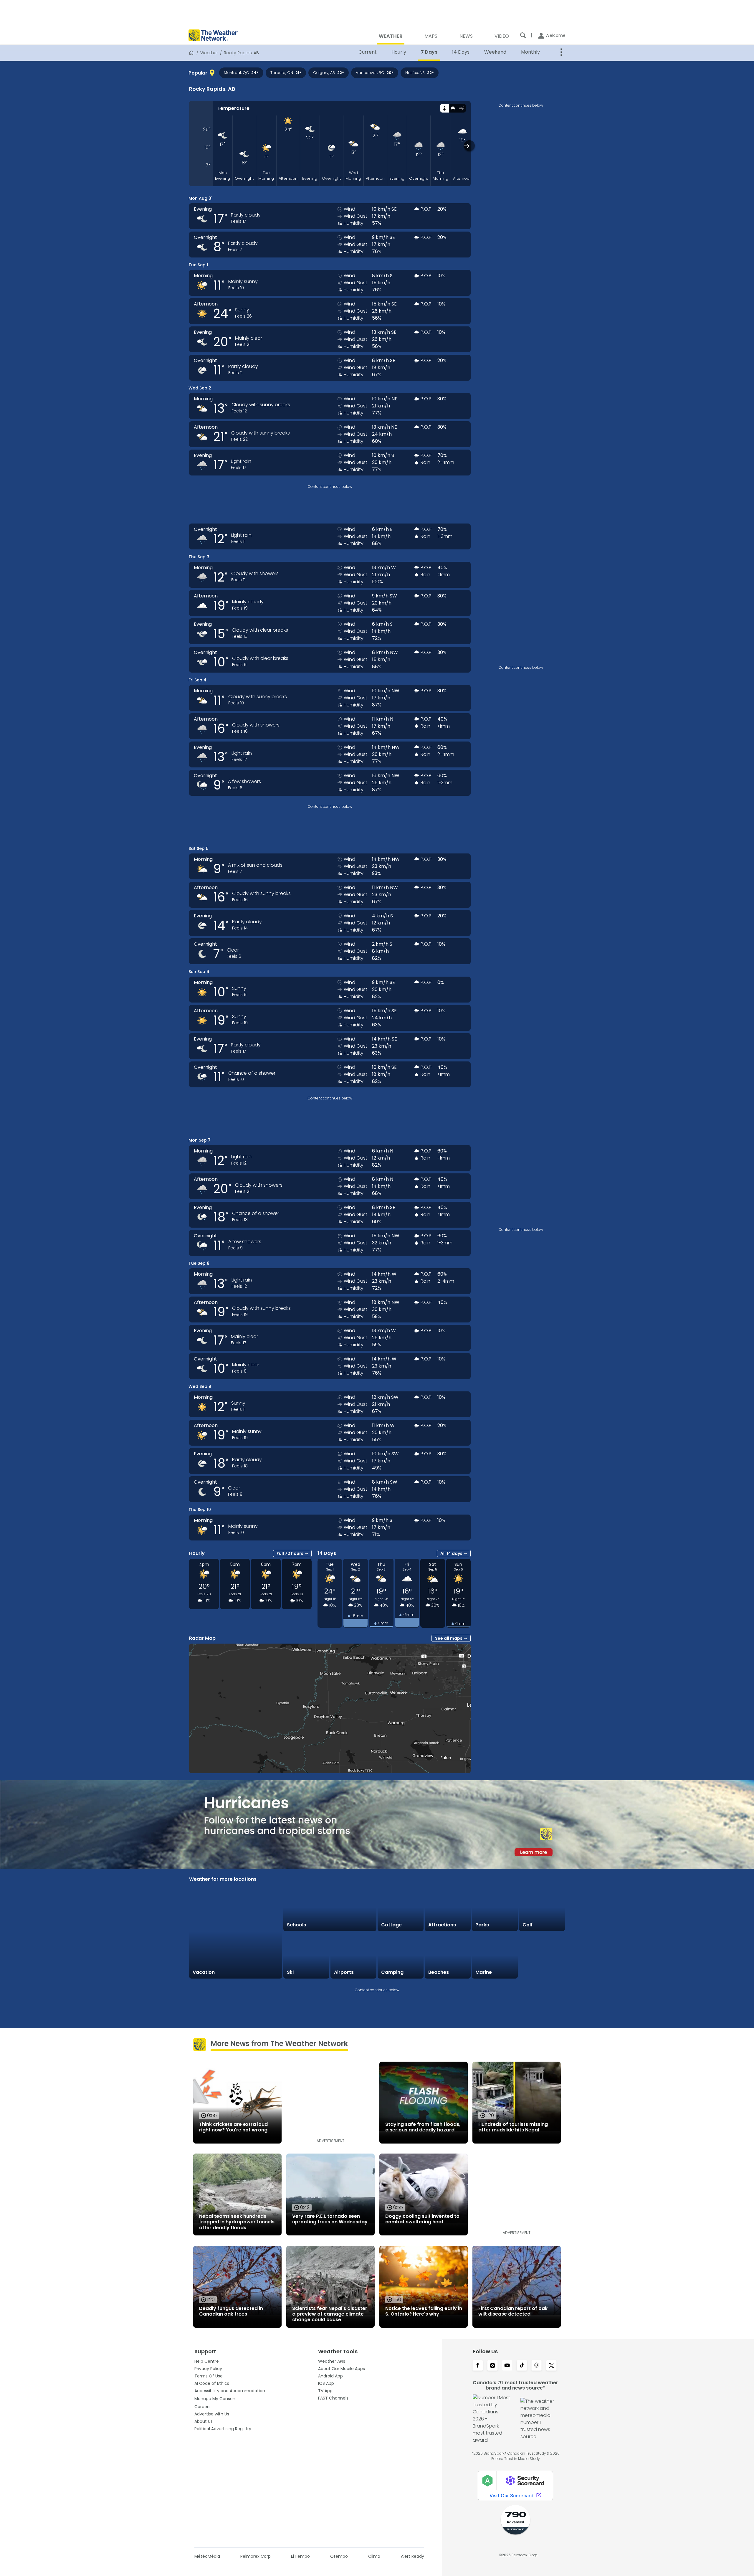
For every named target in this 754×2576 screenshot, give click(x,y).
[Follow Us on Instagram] (492, 2366)
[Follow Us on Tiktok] (522, 2366)
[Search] (523, 35)
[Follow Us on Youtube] (507, 2366)
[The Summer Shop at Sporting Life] (542, 1956)
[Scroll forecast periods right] (469, 146)
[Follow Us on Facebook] (478, 2366)
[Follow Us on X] (551, 2366)
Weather (209, 53)
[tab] (444, 108)
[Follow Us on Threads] (537, 2366)
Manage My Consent (216, 2399)
